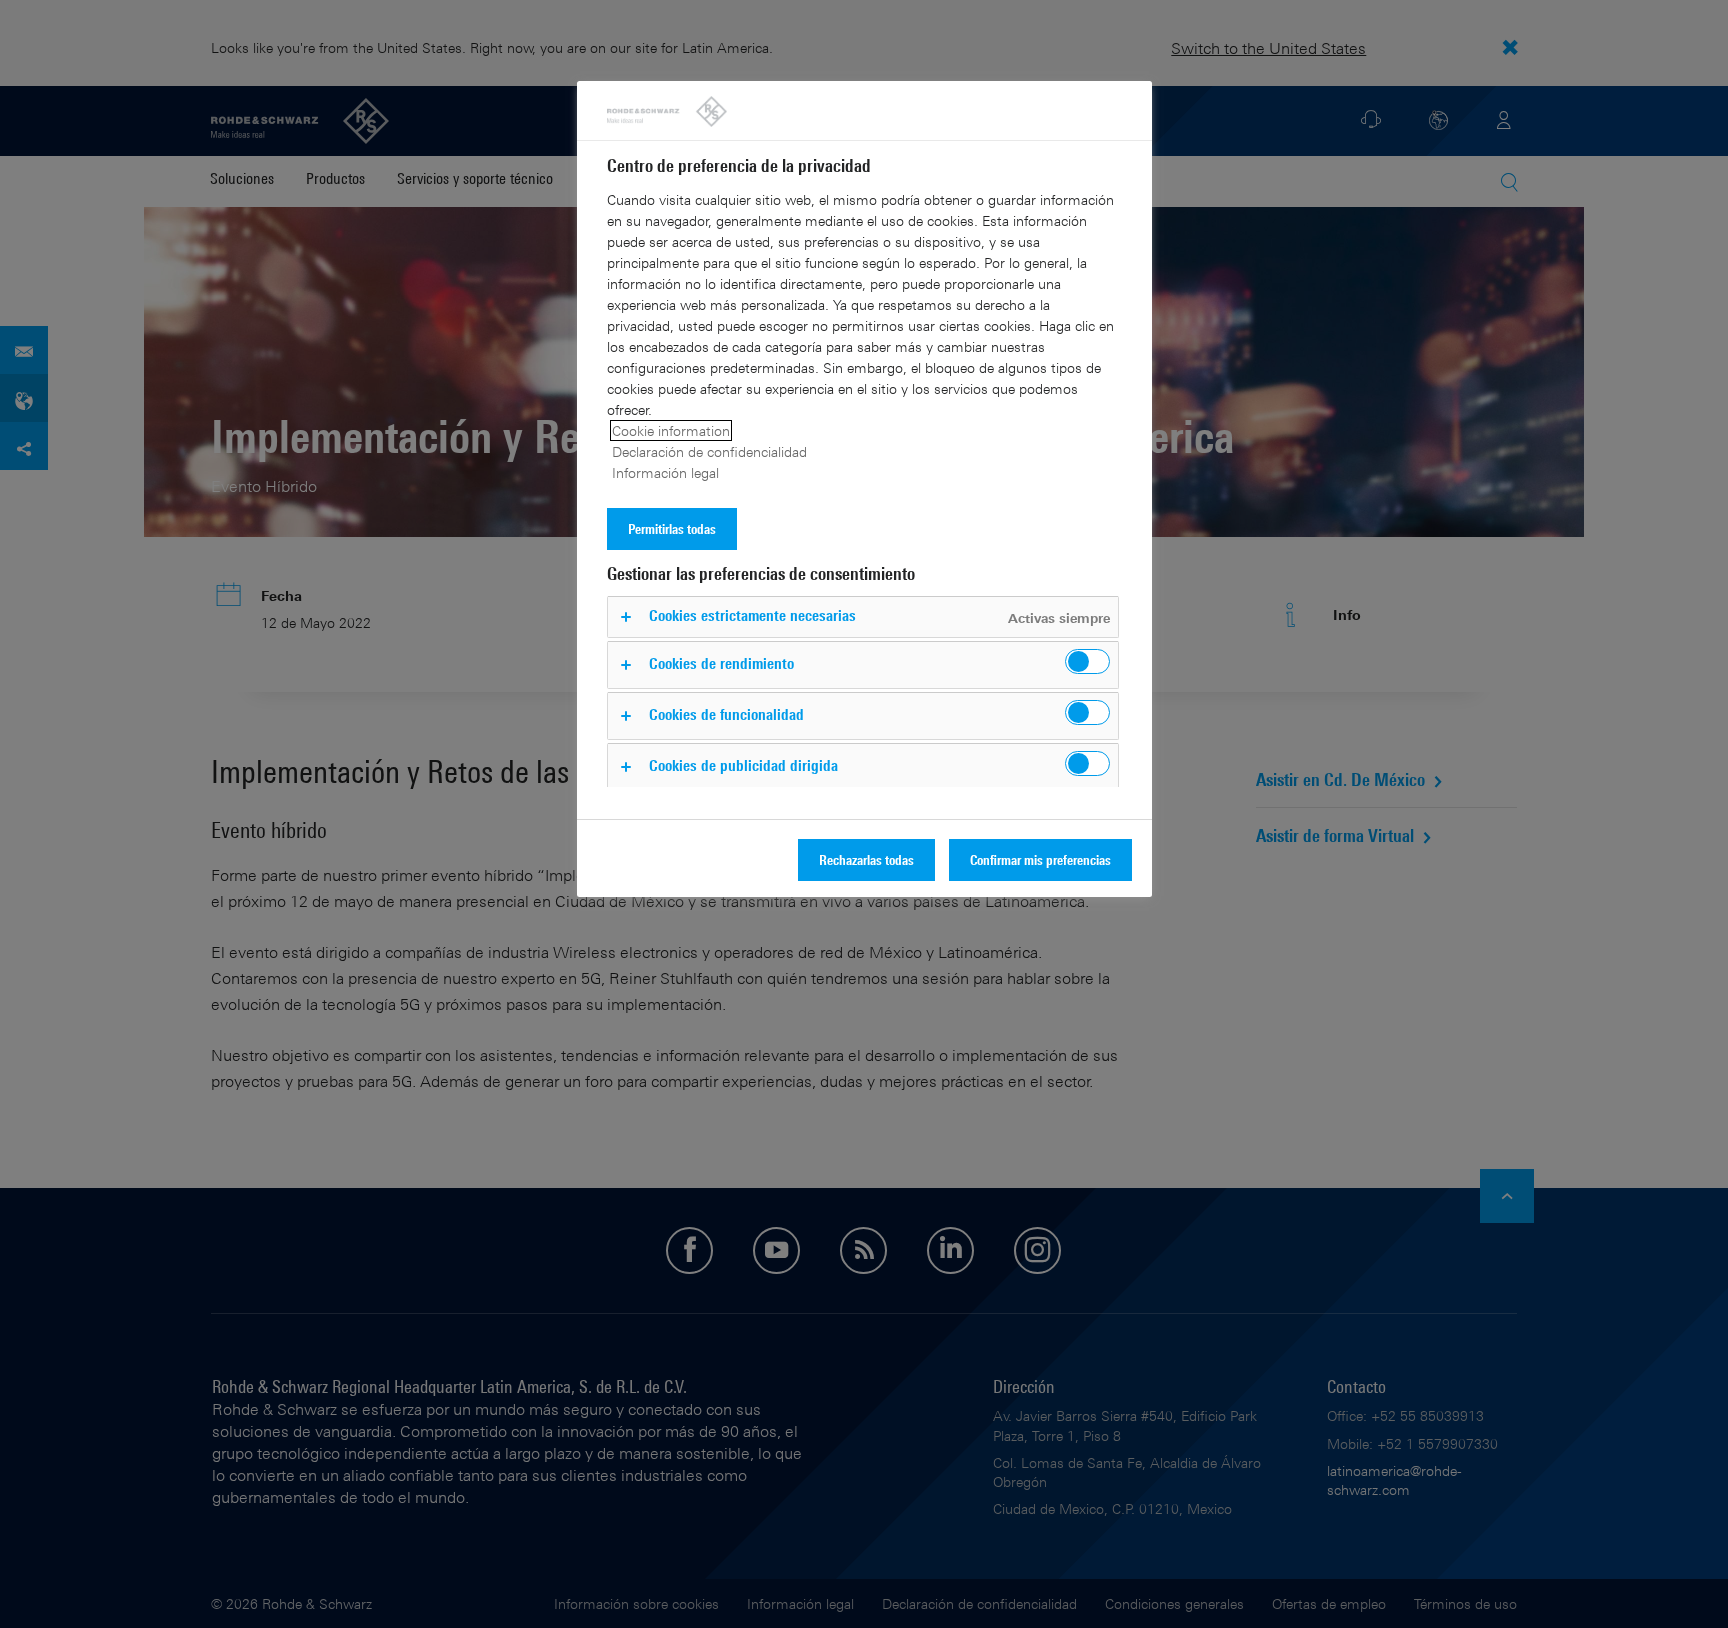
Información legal (665, 472)
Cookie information (671, 430)
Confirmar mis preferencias (1040, 859)
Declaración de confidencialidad (709, 451)
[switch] (1087, 661)
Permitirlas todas (672, 528)
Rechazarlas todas (866, 859)
